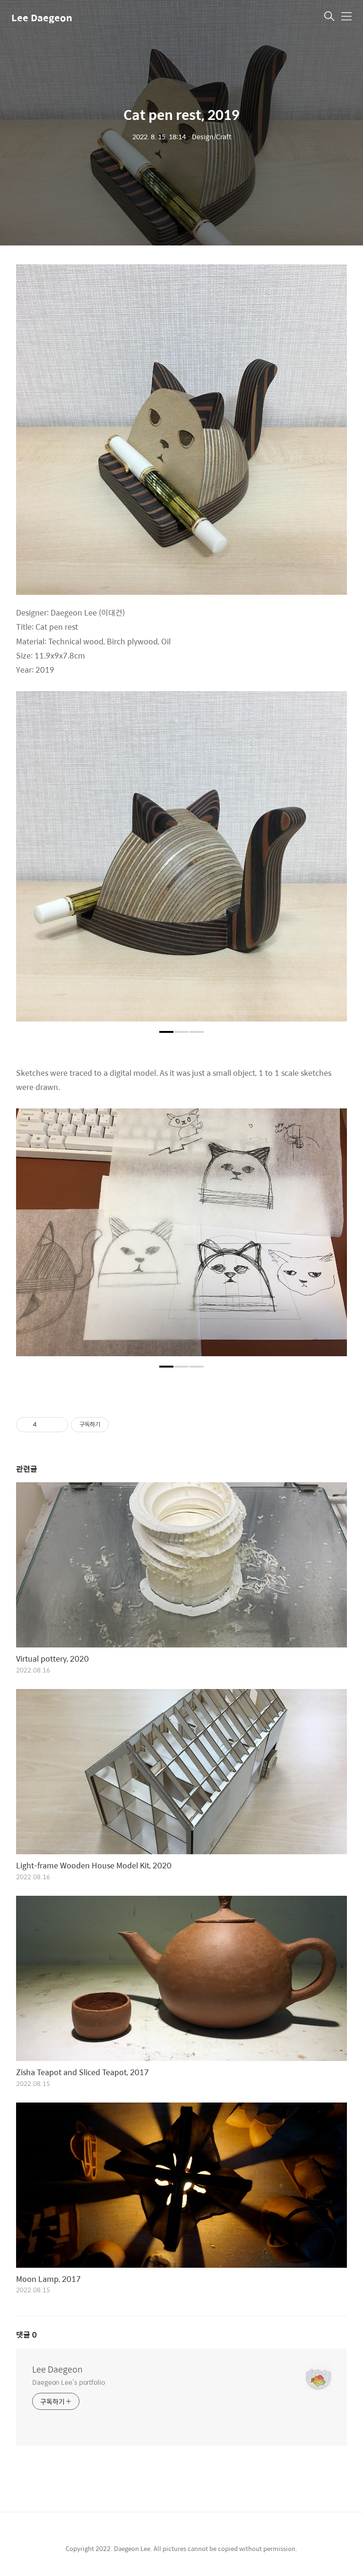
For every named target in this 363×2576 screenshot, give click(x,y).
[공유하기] (46, 1425)
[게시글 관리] (57, 1425)
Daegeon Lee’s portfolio (69, 2382)
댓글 (26, 2335)
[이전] (30, 861)
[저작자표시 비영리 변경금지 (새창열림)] (121, 1425)
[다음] (333, 861)
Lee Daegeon (42, 17)
